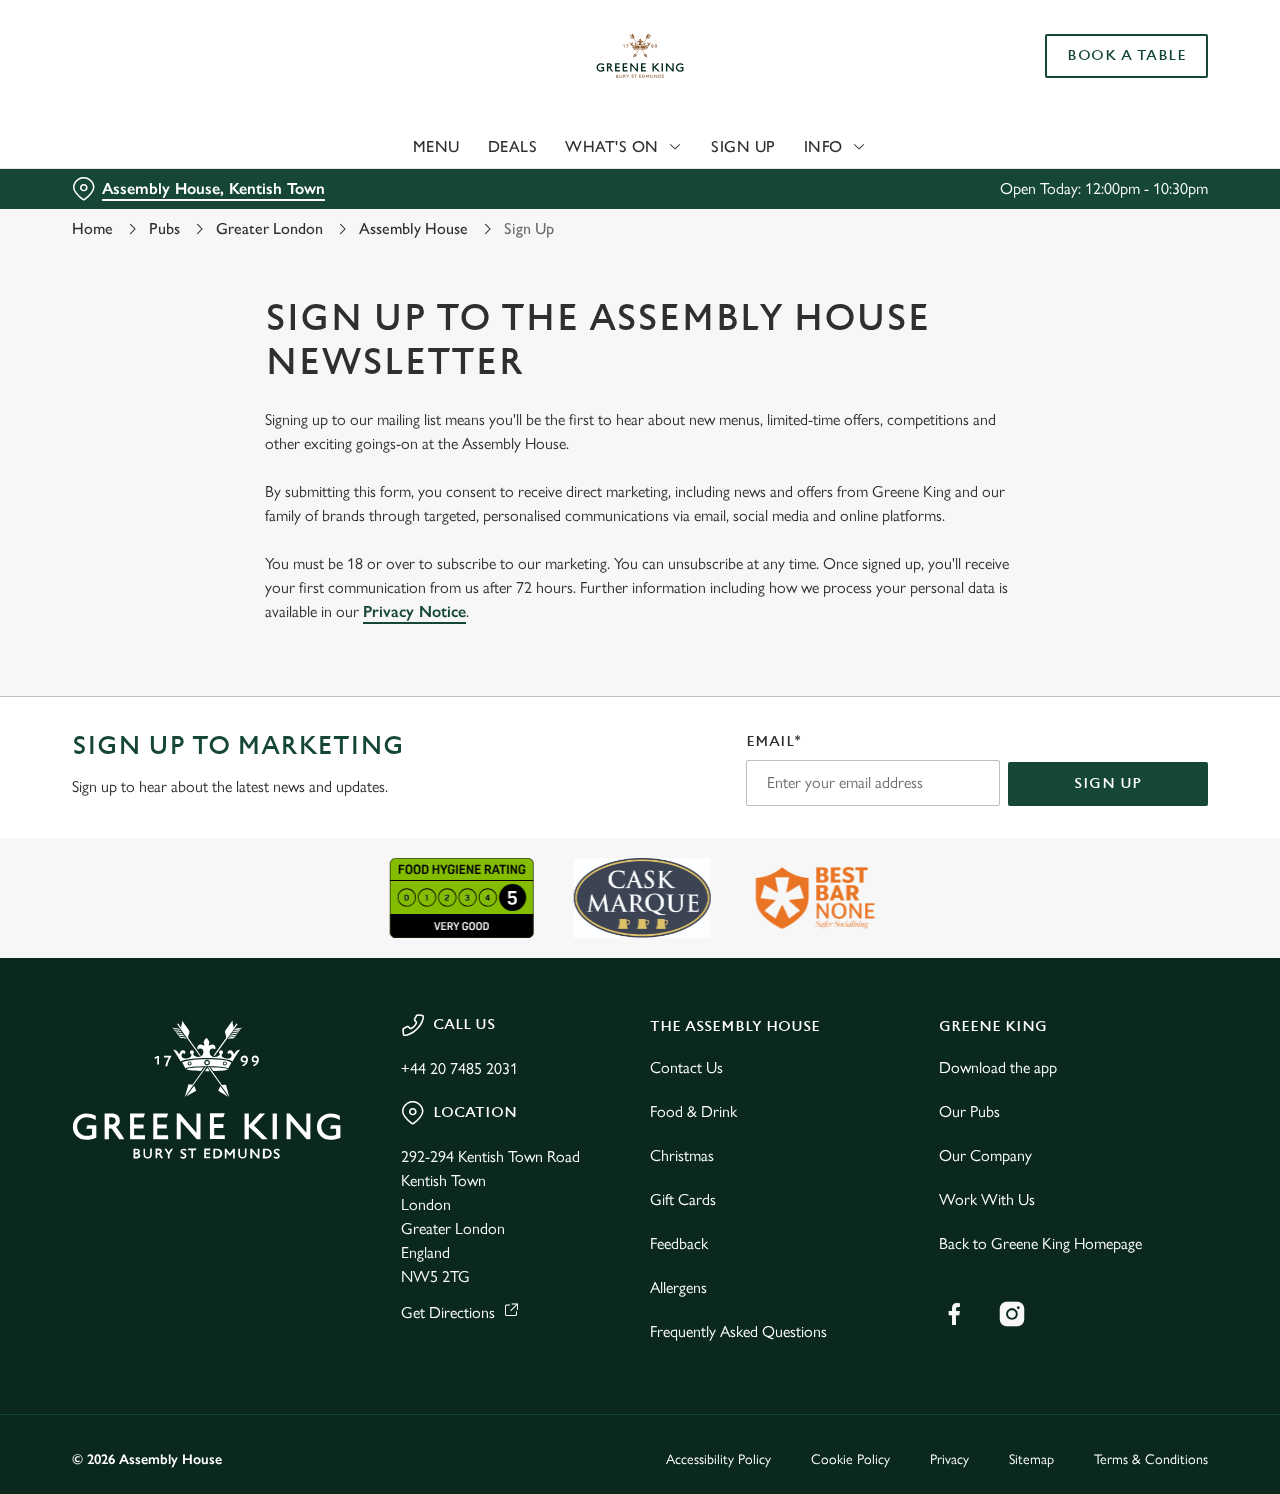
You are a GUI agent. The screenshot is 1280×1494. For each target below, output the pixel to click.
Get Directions (448, 1312)
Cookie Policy (850, 1459)
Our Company (985, 1155)
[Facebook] (954, 1314)
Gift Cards (683, 1199)
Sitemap (1031, 1459)
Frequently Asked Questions (738, 1331)
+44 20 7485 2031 (459, 1068)
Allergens (678, 1287)
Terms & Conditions (1151, 1459)
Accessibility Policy (718, 1459)
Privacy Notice (414, 611)
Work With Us (987, 1199)
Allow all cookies (1113, 52)
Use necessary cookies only (1113, 118)
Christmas (682, 1155)
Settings (1025, 225)
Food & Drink (693, 1111)
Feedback (679, 1243)
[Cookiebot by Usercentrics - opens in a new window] (129, 226)
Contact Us (686, 1067)
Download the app (998, 1067)
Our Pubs (969, 1111)
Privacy (949, 1459)
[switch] (574, 225)
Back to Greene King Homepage (1040, 1243)
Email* (773, 741)
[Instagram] (1012, 1314)
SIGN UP (1108, 783)
